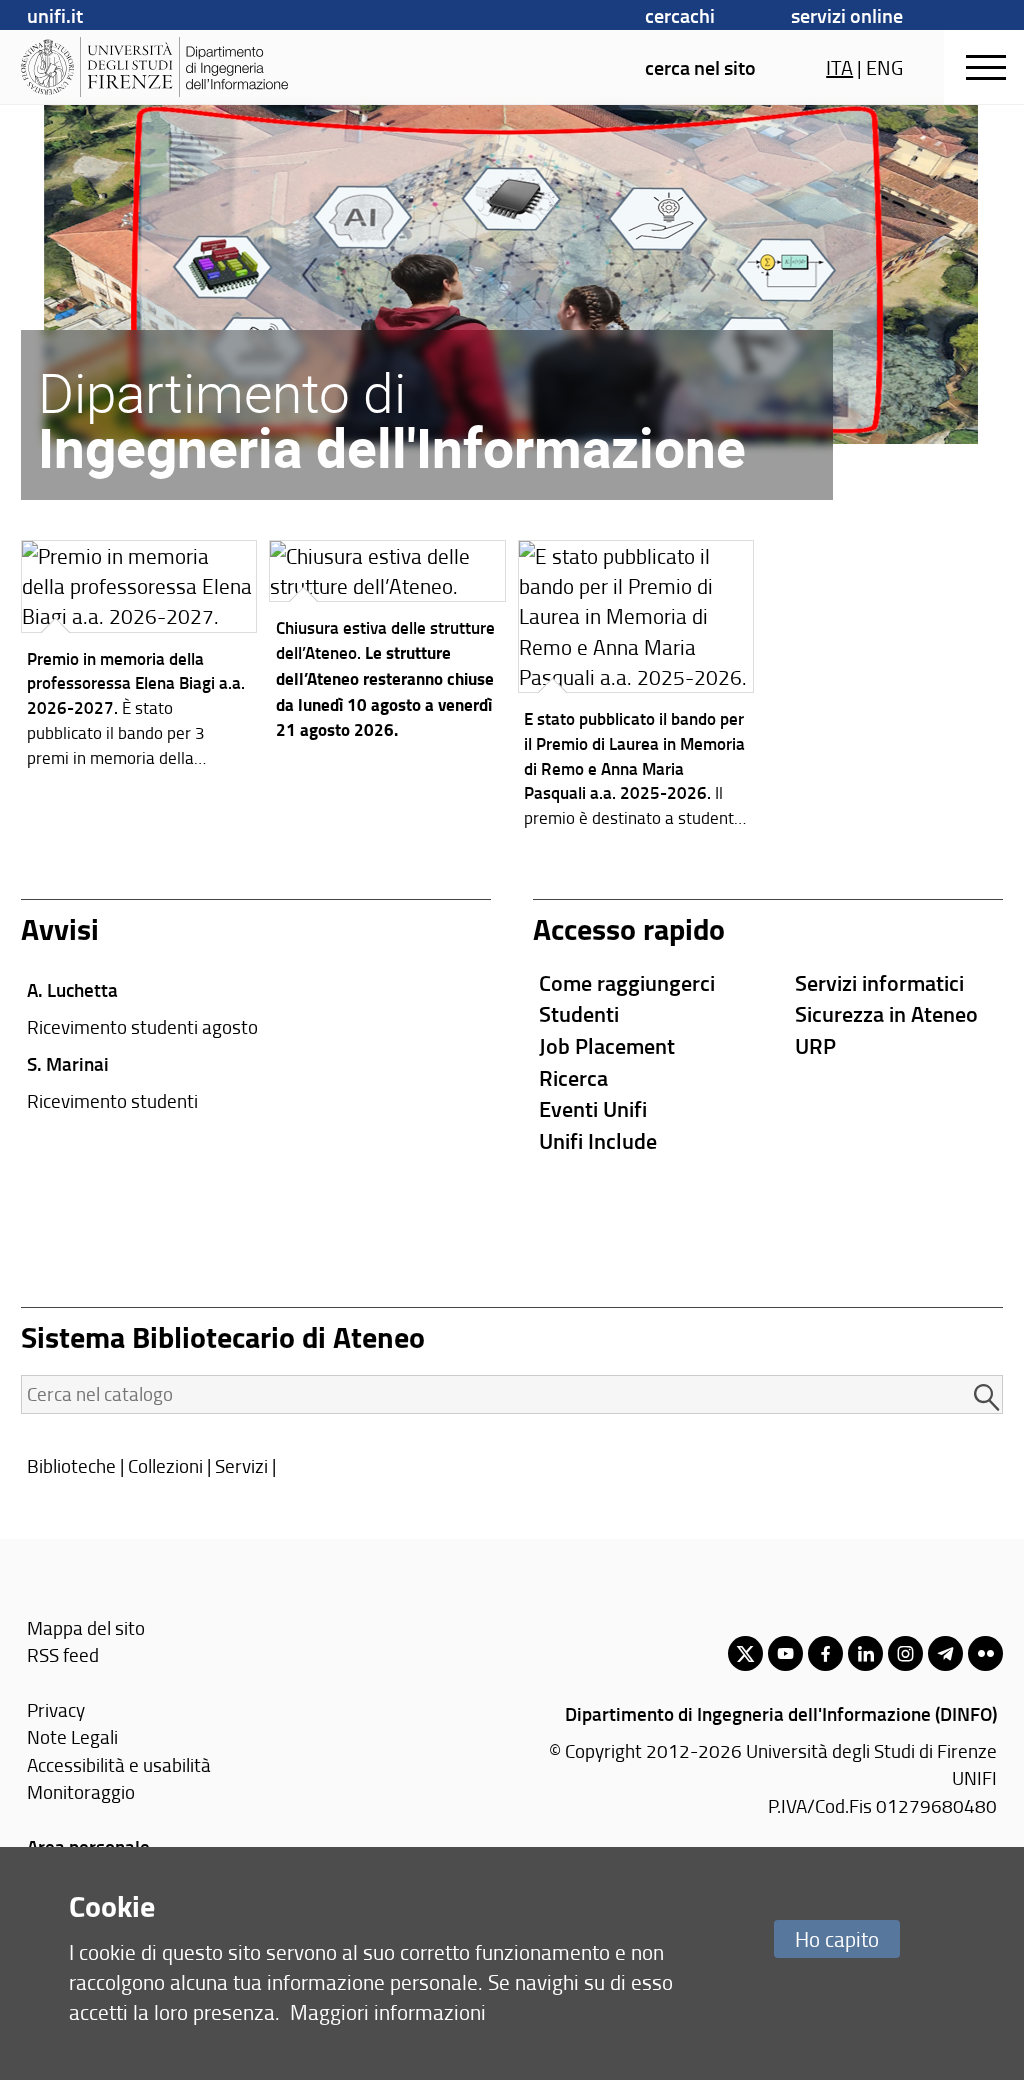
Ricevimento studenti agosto (142, 1026)
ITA (839, 67)
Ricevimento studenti (112, 1100)
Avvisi (60, 928)
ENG (884, 67)
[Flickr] (985, 1653)
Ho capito (837, 1938)
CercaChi (680, 15)
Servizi (241, 1465)
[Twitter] (745, 1653)
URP (815, 1045)
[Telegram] (945, 1653)
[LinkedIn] (865, 1653)
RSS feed (63, 1654)
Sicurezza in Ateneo (886, 1013)
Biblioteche (71, 1465)
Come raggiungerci (627, 982)
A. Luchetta (72, 989)
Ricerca (573, 1077)
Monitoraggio (81, 1791)
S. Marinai (68, 1063)
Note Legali (72, 1736)
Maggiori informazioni (388, 2011)
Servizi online (847, 15)
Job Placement (607, 1045)
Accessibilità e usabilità (119, 1764)
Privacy (56, 1709)
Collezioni (165, 1465)
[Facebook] (825, 1653)
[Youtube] (785, 1653)
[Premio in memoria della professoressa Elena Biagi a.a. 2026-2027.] (139, 659)
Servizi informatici (879, 982)
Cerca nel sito (700, 67)
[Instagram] (905, 1653)
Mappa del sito (86, 1627)
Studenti (579, 1013)
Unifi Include (598, 1140)
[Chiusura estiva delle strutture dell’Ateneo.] (387, 646)
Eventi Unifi (593, 1108)
